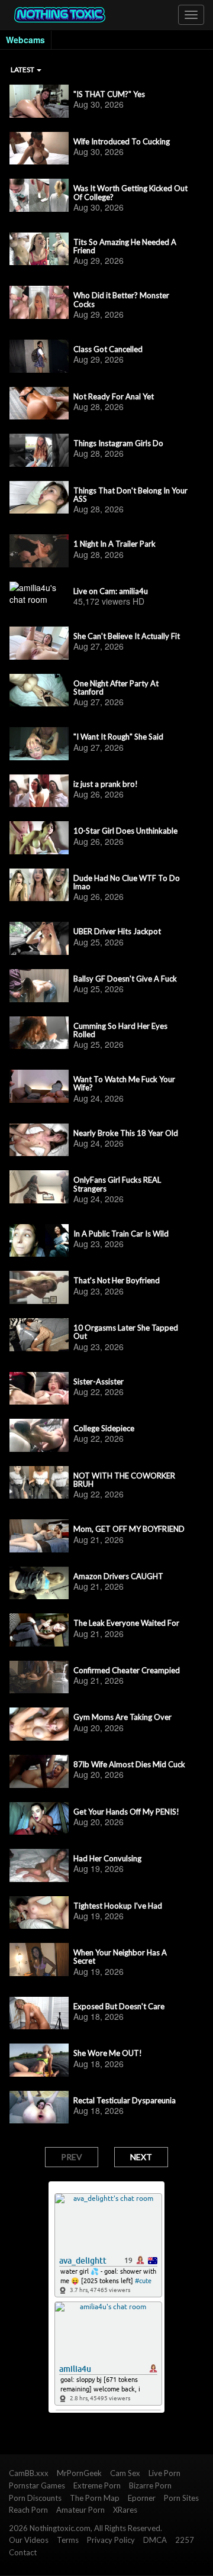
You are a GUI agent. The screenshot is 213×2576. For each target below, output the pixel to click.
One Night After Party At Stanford (116, 688)
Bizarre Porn (150, 2485)
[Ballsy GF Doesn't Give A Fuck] (39, 986)
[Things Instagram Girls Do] (39, 450)
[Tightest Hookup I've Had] (39, 1913)
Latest (23, 70)
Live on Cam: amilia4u (111, 591)
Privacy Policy (111, 2540)
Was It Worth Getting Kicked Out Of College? (130, 193)
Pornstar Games (37, 2485)
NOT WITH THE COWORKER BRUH (124, 1480)
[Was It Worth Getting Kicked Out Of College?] (39, 195)
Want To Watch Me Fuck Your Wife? (124, 1084)
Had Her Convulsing (107, 1858)
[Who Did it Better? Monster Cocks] (39, 302)
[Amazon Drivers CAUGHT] (39, 1583)
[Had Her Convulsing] (39, 1865)
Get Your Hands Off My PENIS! (126, 1812)
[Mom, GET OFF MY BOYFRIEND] (39, 1536)
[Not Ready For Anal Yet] (39, 403)
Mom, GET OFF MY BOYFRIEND (129, 1529)
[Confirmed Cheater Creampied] (39, 1677)
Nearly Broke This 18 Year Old (126, 1133)
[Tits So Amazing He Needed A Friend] (39, 249)
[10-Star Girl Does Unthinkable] (39, 838)
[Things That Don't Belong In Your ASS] (39, 498)
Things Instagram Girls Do (118, 443)
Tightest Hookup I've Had (118, 1906)
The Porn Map (95, 2498)
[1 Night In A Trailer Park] (39, 551)
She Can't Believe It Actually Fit (127, 636)
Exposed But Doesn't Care (119, 2006)
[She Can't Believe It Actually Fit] (39, 643)
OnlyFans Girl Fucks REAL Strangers (117, 1184)
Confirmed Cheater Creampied (127, 1670)
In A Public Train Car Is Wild (121, 1234)
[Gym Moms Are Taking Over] (39, 1724)
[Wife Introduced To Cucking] (39, 149)
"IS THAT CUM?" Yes (109, 94)
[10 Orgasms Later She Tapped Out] (39, 1335)
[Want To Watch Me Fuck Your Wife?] (39, 1086)
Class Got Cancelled (108, 349)
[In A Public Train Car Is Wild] (39, 1241)
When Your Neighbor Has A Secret (120, 1957)
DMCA (155, 2540)
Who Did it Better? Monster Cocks (121, 300)
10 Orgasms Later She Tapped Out (126, 1332)
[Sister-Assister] (39, 1389)
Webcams (25, 40)
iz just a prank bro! (106, 784)
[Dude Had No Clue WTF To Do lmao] (39, 885)
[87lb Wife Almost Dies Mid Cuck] (39, 1771)
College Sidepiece (104, 1428)
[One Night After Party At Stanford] (39, 690)
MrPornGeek (79, 2473)
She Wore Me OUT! (108, 2053)
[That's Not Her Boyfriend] (39, 1287)
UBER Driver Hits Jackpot (117, 931)
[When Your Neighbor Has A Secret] (39, 1960)
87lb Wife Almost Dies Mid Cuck (129, 1764)
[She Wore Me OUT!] (39, 2060)
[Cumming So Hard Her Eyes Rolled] (39, 1033)
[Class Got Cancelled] (39, 356)
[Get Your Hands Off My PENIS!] (39, 1819)
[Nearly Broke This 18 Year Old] (39, 1140)
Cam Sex (125, 2473)
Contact (23, 2552)
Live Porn (164, 2473)
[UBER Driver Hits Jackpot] (39, 938)
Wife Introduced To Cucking (122, 141)
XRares (125, 2510)
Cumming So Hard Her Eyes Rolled (120, 1030)
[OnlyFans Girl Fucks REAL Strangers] (39, 1187)
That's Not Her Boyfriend (117, 1280)
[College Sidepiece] (39, 1435)
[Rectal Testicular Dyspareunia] (39, 2107)
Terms (68, 2540)
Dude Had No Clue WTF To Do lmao (127, 882)
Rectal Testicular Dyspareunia (125, 2100)
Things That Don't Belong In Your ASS (130, 495)
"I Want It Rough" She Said (118, 737)
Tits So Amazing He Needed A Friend (125, 246)
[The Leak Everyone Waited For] (39, 1630)
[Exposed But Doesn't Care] (39, 2013)
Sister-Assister (99, 1381)
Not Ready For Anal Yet (114, 396)
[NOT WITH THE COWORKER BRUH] (39, 1483)
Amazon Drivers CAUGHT (118, 1576)
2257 (185, 2540)
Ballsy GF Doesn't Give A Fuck (125, 979)
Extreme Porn (97, 2485)
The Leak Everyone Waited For (126, 1623)
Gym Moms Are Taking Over (122, 1717)
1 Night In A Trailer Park (114, 544)
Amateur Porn (80, 2510)
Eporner (142, 2498)
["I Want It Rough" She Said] (39, 744)
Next (141, 2157)
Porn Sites (181, 2498)
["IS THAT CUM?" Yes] (39, 101)
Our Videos (29, 2540)
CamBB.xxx (29, 2473)
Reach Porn (28, 2510)
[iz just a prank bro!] (39, 791)
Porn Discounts (35, 2498)
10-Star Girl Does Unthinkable (125, 831)
